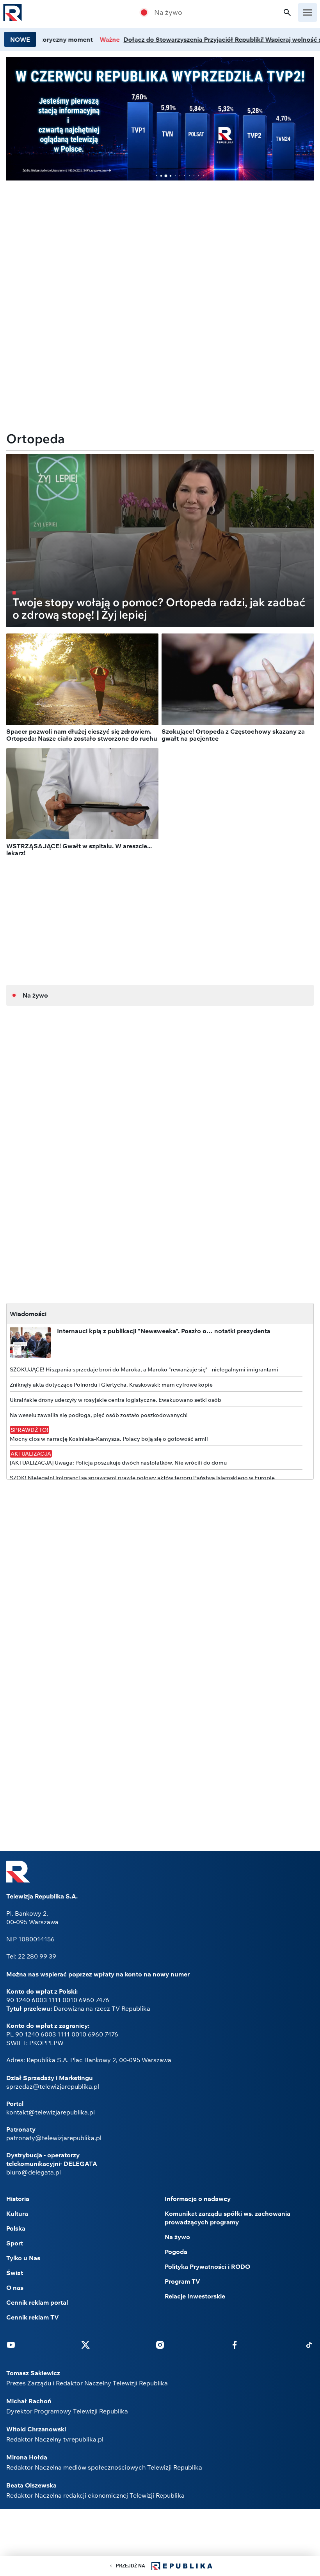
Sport (15, 2243)
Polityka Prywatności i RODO (207, 2266)
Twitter (85, 2344)
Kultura (17, 2213)
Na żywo (168, 12)
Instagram (160, 2344)
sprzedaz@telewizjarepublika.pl (53, 2086)
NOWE (20, 39)
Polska (16, 2228)
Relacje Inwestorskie (195, 2296)
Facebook (235, 2344)
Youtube (11, 2344)
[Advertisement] (160, 241)
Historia (18, 2199)
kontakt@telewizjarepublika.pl (51, 2112)
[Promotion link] (160, 119)
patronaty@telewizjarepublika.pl (54, 2138)
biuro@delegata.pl (34, 2172)
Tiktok (309, 2344)
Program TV (182, 2281)
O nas (15, 2288)
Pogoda (176, 2252)
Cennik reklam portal (37, 2302)
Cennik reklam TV (33, 2317)
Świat (15, 2273)
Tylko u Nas (23, 2258)
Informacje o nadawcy (198, 2199)
